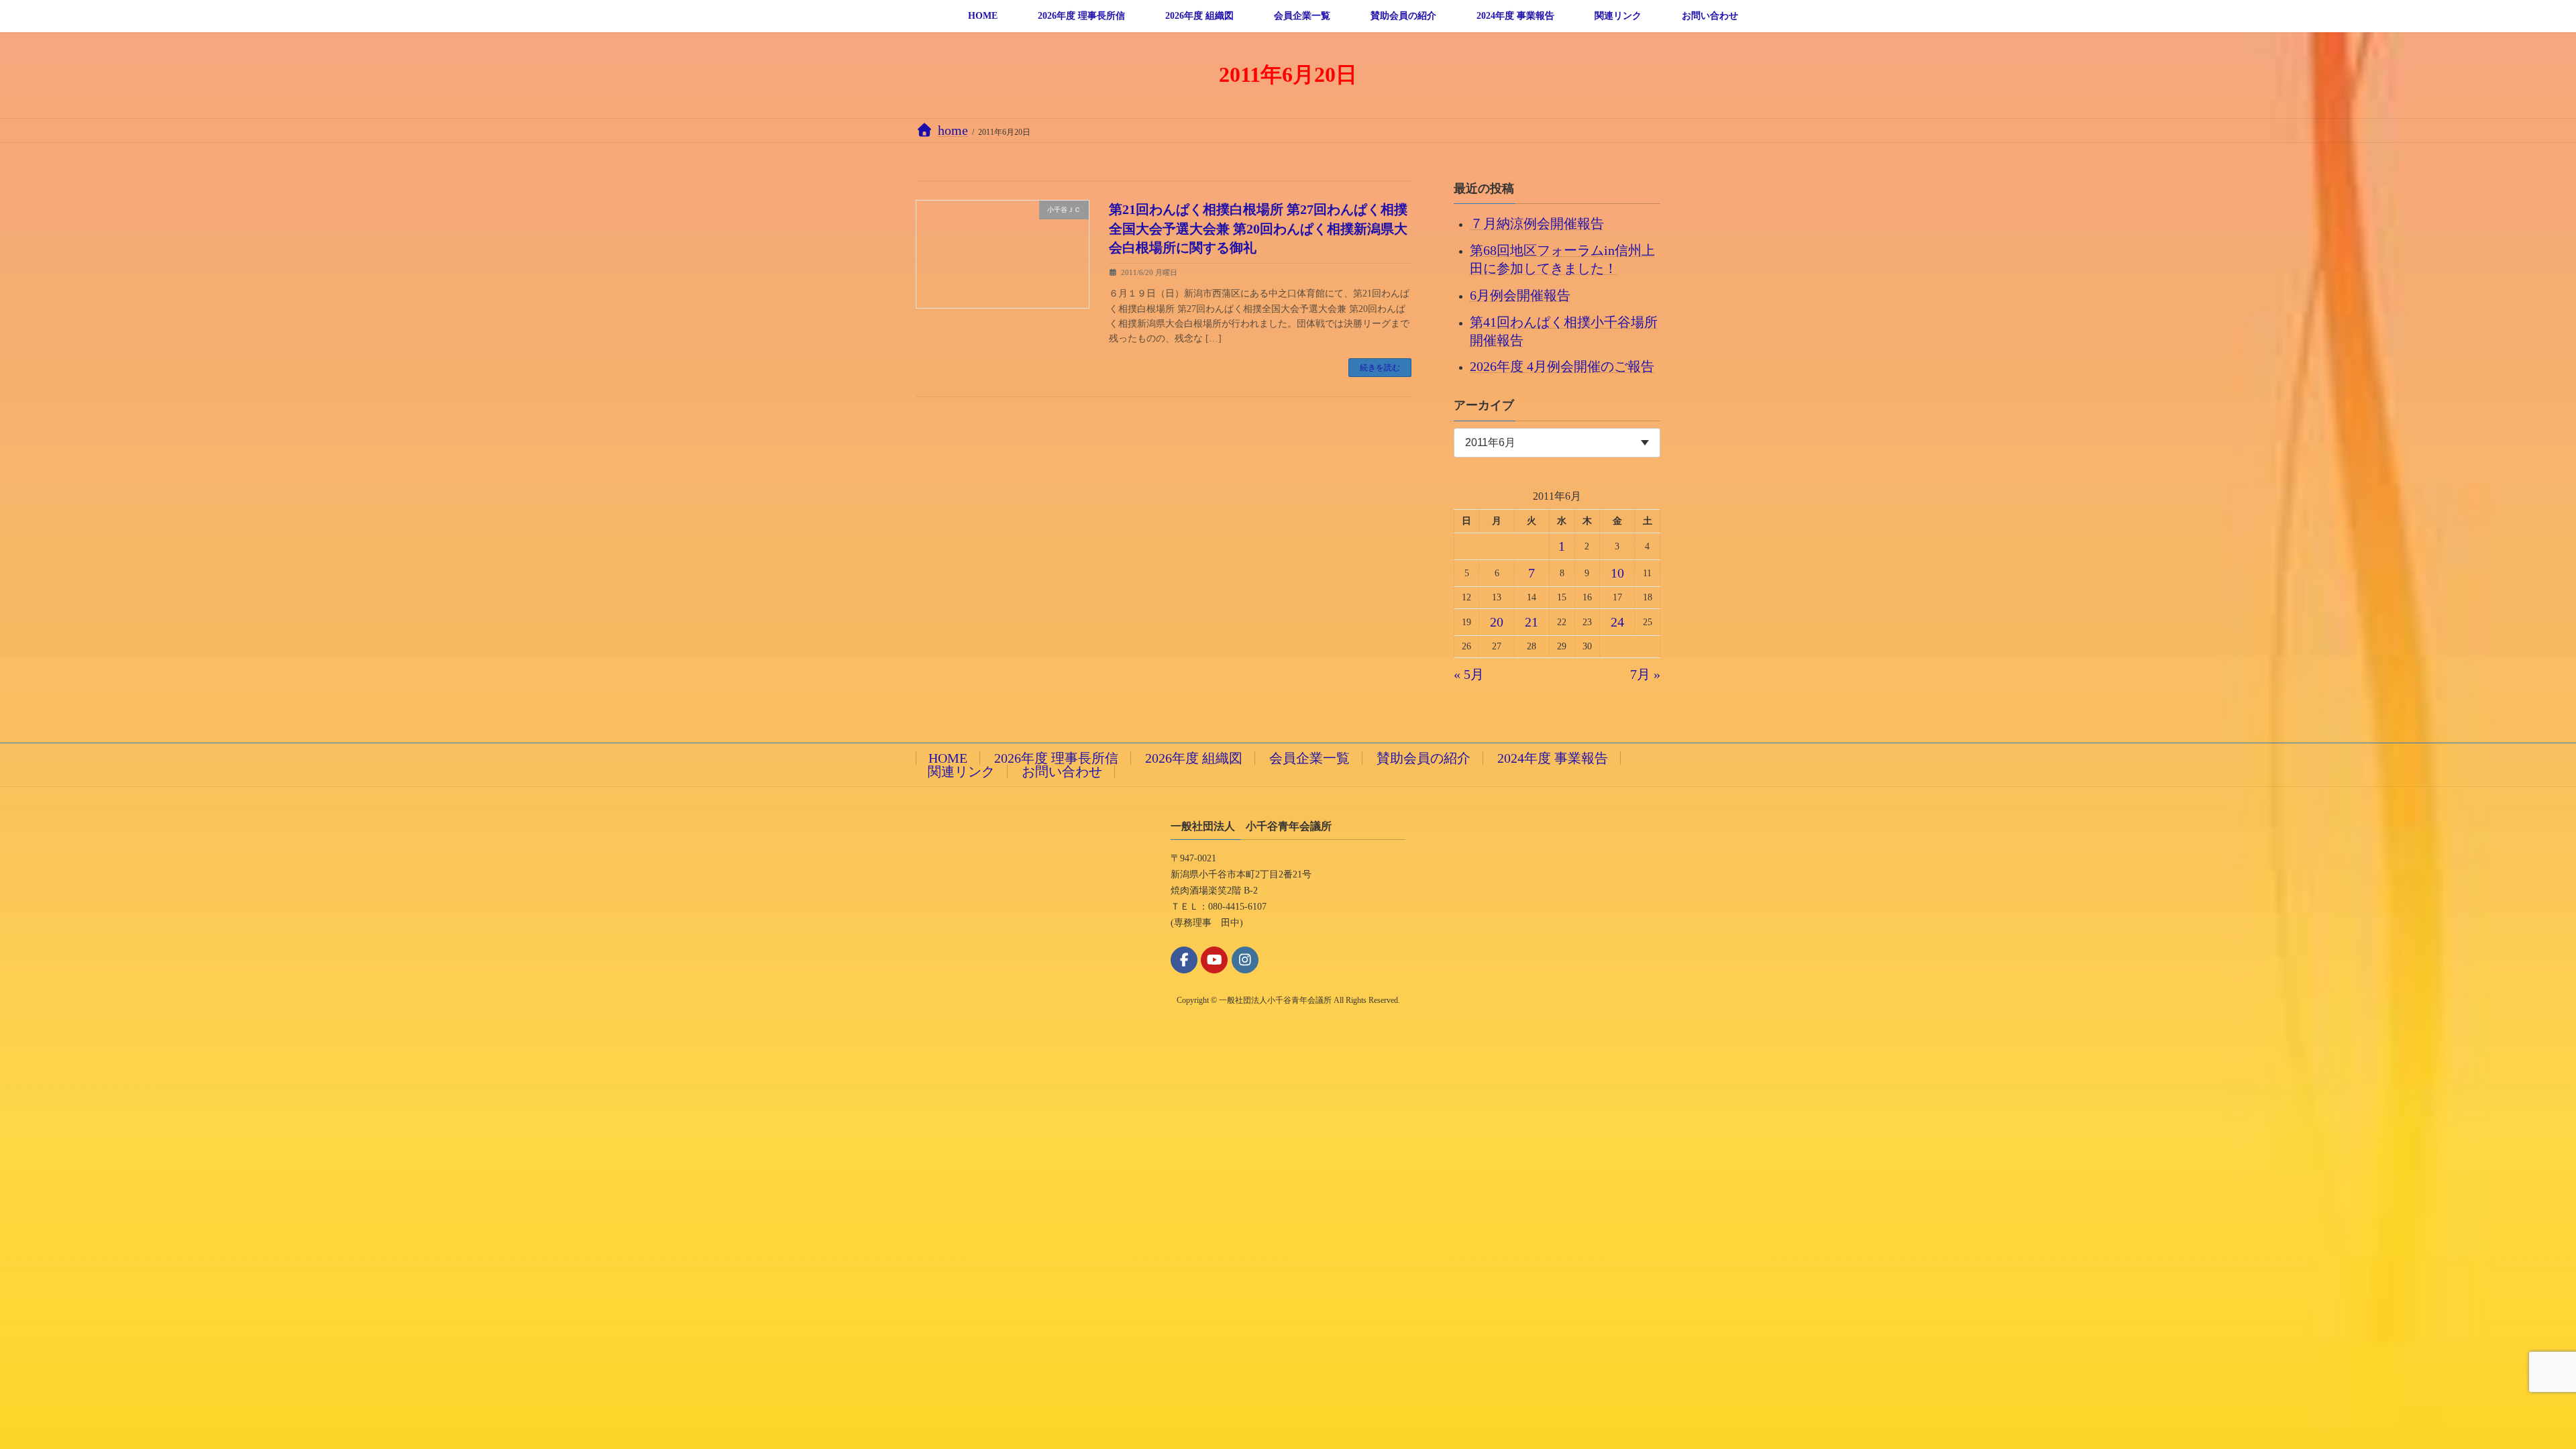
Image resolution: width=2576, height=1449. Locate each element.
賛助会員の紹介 (1424, 758)
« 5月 (1469, 674)
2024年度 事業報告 (1553, 758)
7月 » (1645, 674)
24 (1617, 622)
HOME (948, 758)
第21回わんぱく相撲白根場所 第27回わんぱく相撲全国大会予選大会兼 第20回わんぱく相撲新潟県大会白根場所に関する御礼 (1258, 228)
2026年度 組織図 (1194, 758)
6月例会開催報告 (1520, 294)
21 (1532, 622)
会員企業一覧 (1309, 758)
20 (1497, 622)
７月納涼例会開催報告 (1537, 223)
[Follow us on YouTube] (1214, 960)
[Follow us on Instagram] (1245, 960)
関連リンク (961, 771)
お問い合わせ (1062, 771)
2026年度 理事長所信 (1056, 758)
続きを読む (1380, 368)
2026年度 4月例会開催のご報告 (1562, 366)
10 (1617, 573)
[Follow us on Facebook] (1184, 960)
